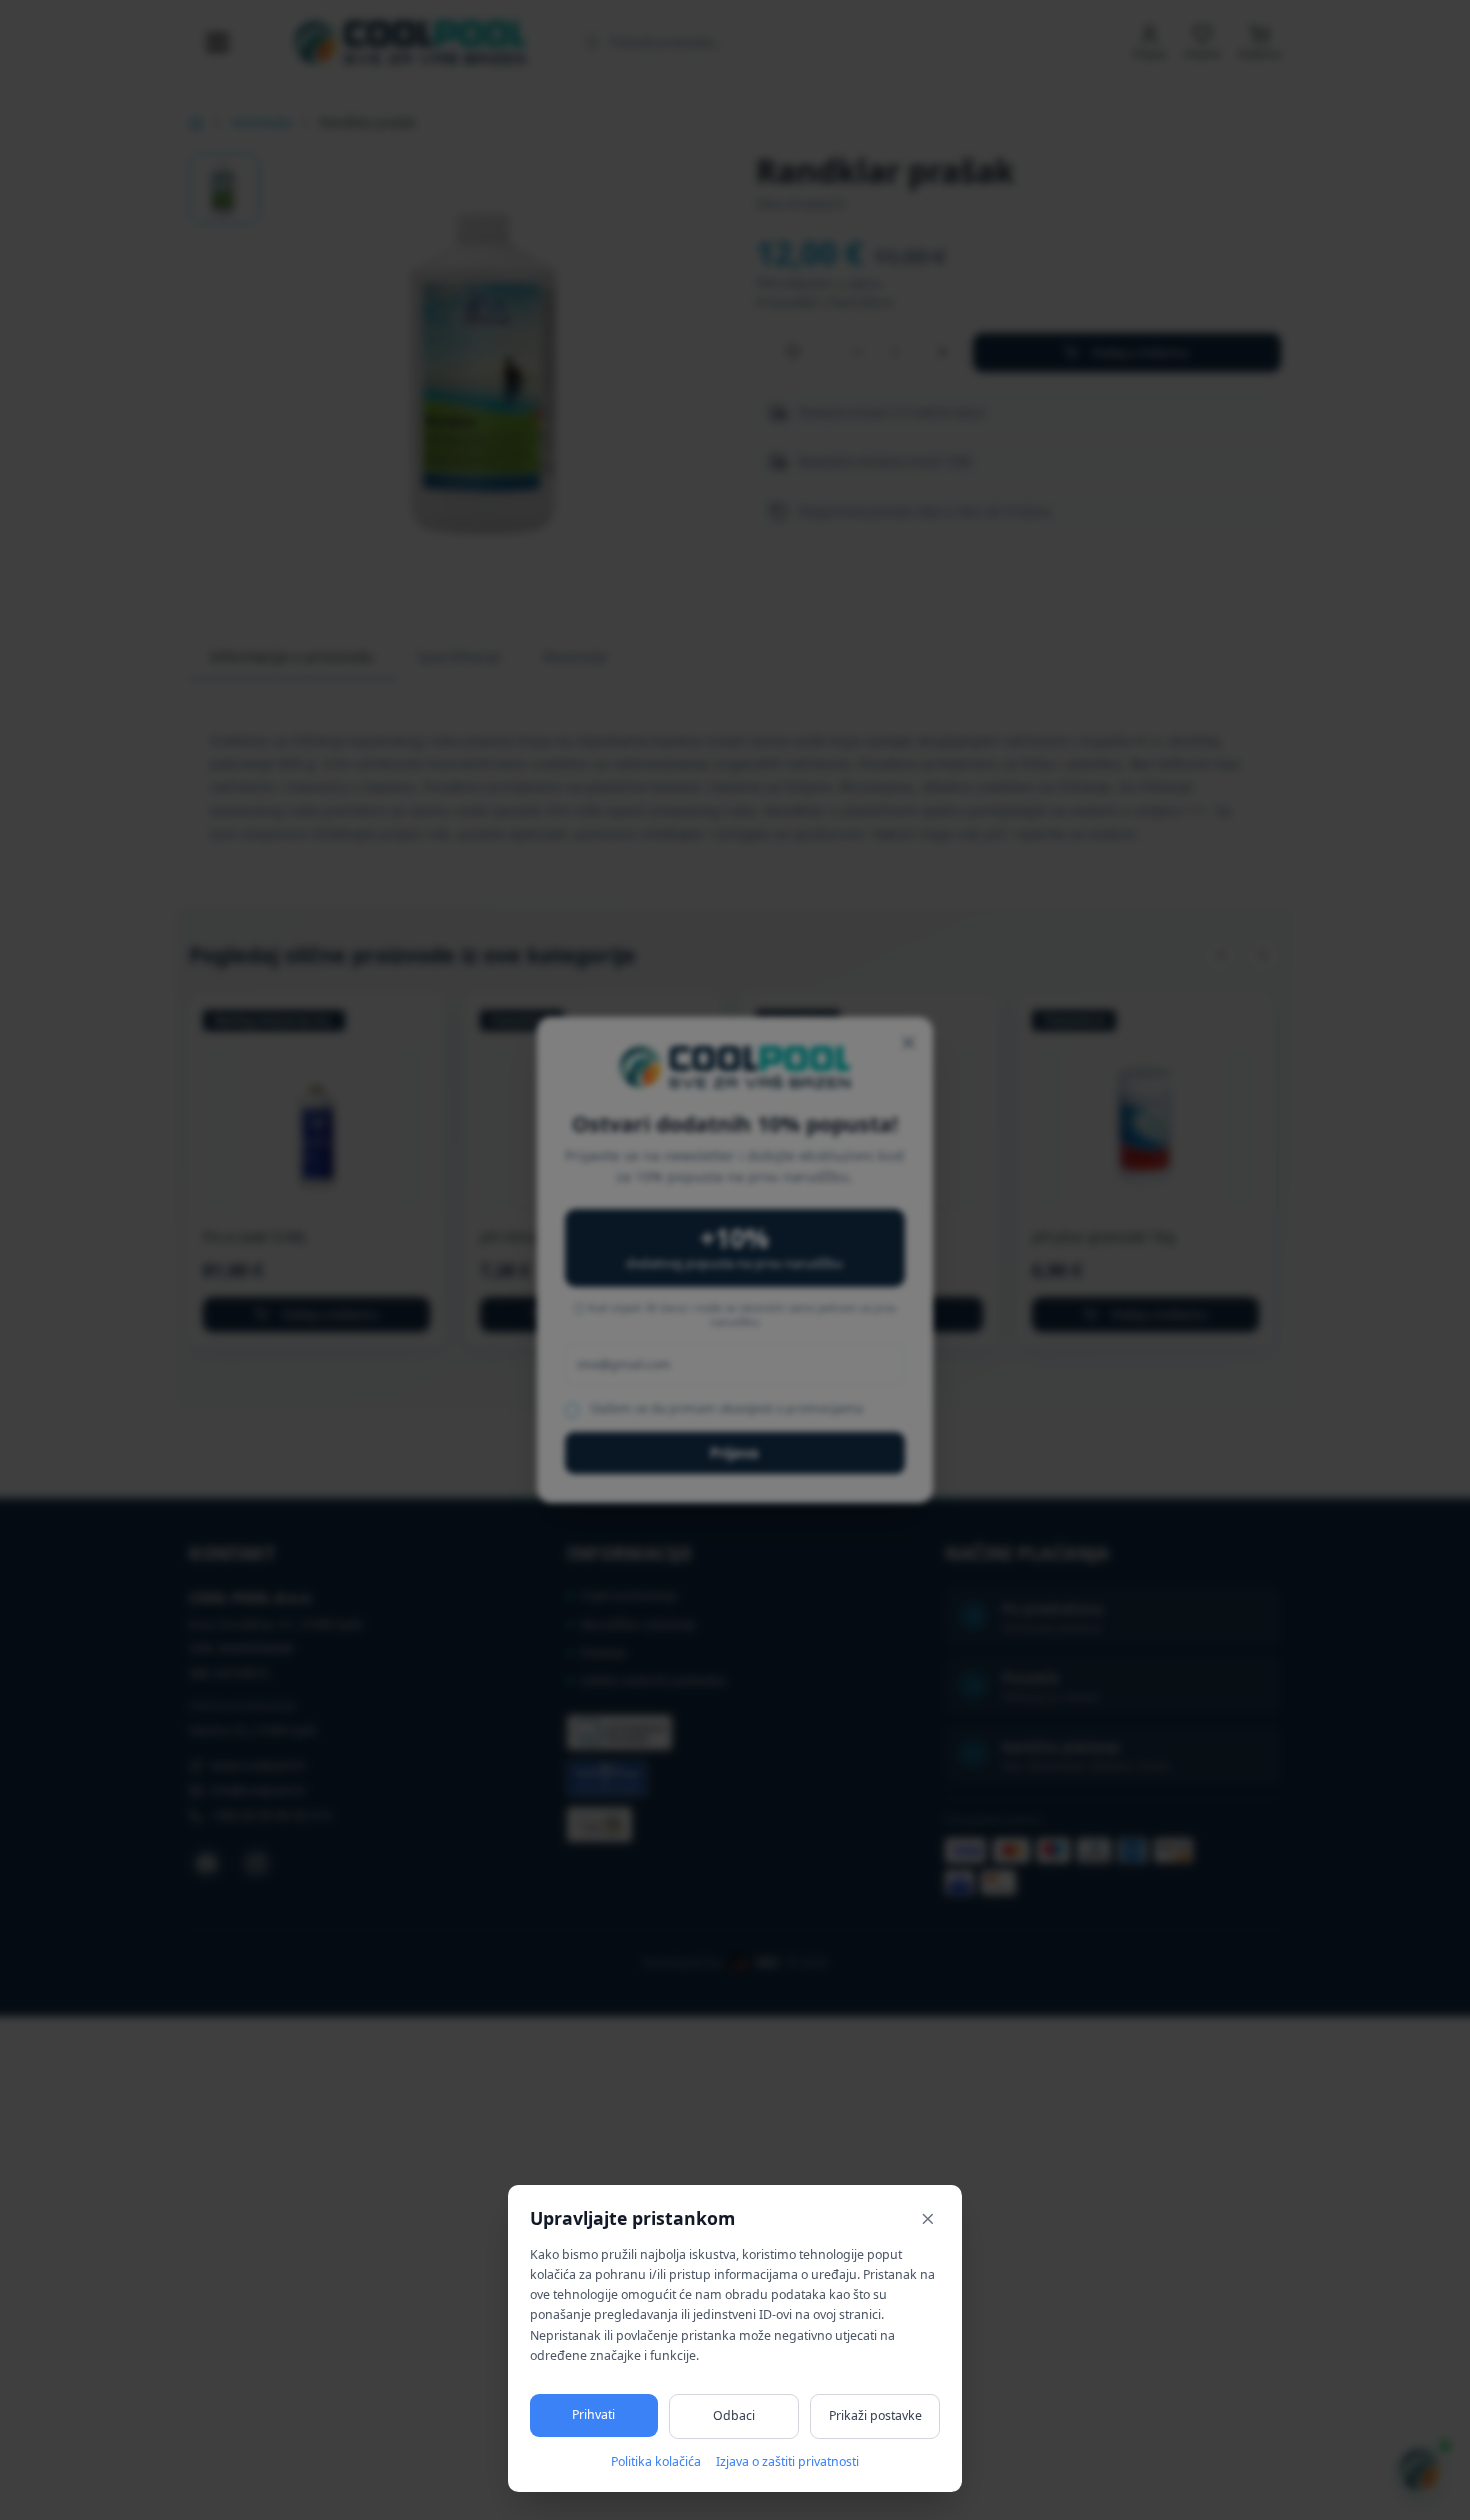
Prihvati (593, 2414)
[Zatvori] (928, 2218)
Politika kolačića (656, 2461)
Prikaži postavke (875, 2415)
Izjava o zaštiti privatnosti (787, 2461)
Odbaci (734, 2415)
